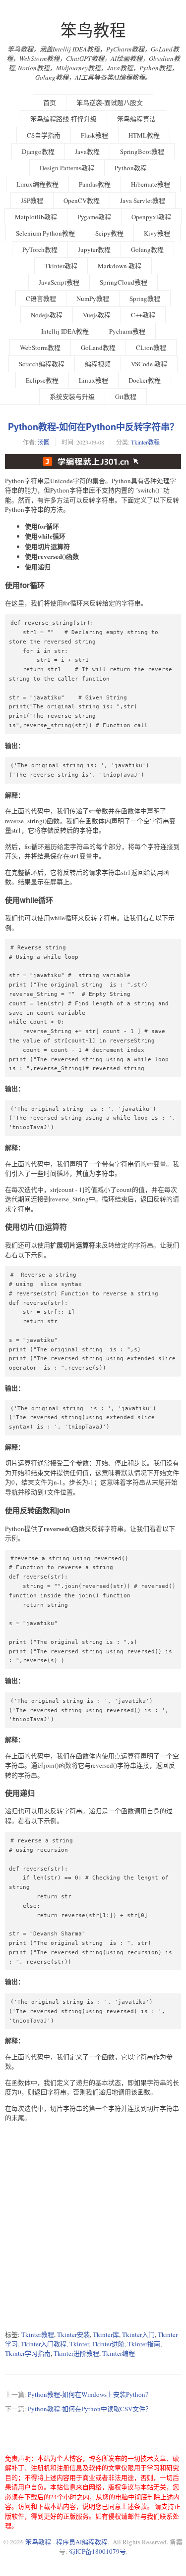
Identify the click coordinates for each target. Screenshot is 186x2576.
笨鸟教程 (93, 30)
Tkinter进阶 (108, 2344)
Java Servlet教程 (143, 200)
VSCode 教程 (149, 364)
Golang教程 (147, 249)
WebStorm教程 (40, 347)
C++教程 (143, 315)
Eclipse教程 (42, 380)
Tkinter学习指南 (28, 2353)
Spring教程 (145, 298)
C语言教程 (41, 298)
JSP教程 (32, 200)
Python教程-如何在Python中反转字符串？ (93, 427)
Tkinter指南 (144, 2344)
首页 (50, 102)
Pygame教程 (94, 217)
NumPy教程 (93, 298)
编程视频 (98, 364)
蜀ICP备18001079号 (97, 2551)
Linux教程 (93, 380)
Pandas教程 (95, 184)
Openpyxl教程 (151, 217)
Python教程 (131, 168)
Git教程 (126, 396)
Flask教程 (94, 135)
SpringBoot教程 (142, 151)
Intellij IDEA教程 (65, 331)
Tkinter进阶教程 (76, 2353)
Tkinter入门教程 (44, 2344)
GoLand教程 (98, 347)
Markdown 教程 (120, 266)
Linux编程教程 (37, 184)
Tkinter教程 (61, 266)
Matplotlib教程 (36, 217)
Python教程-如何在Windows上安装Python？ (90, 2394)
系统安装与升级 (72, 396)
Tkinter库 (106, 2334)
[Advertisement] (93, 2226)
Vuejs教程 (97, 315)
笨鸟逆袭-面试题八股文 (110, 102)
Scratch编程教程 (42, 364)
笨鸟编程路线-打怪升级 (63, 119)
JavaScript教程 (59, 282)
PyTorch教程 (40, 249)
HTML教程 (144, 135)
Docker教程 (145, 380)
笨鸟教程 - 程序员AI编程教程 (66, 2542)
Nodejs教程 (47, 315)
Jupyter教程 (94, 249)
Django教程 (38, 151)
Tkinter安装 (73, 2334)
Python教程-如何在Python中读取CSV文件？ (90, 2409)
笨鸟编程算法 (136, 119)
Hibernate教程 (151, 184)
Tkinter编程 (119, 2353)
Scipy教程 (109, 233)
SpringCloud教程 (124, 282)
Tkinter (79, 2344)
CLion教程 (151, 347)
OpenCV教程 (82, 200)
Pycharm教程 (127, 331)
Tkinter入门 (138, 2334)
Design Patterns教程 (67, 168)
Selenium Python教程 (45, 233)
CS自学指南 (44, 135)
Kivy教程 (157, 233)
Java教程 (87, 151)
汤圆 (44, 442)
